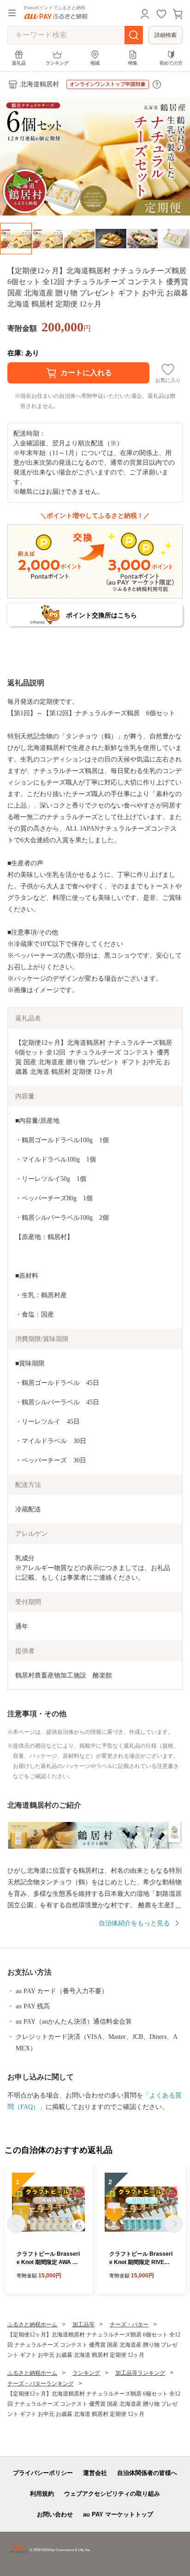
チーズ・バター (129, 2324)
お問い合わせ (55, 2514)
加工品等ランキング (140, 2373)
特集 (133, 63)
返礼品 (19, 63)
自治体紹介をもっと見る (134, 1923)
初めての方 (171, 63)
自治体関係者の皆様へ (147, 2473)
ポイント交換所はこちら (101, 615)
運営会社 (95, 2473)
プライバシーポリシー (43, 2473)
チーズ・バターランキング (41, 2384)
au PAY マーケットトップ (118, 2514)
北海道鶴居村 (40, 84)
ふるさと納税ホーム (32, 2324)
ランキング (57, 63)
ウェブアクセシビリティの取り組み (112, 2494)
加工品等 (83, 2324)
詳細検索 (166, 35)
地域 (95, 63)
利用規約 (42, 2494)
